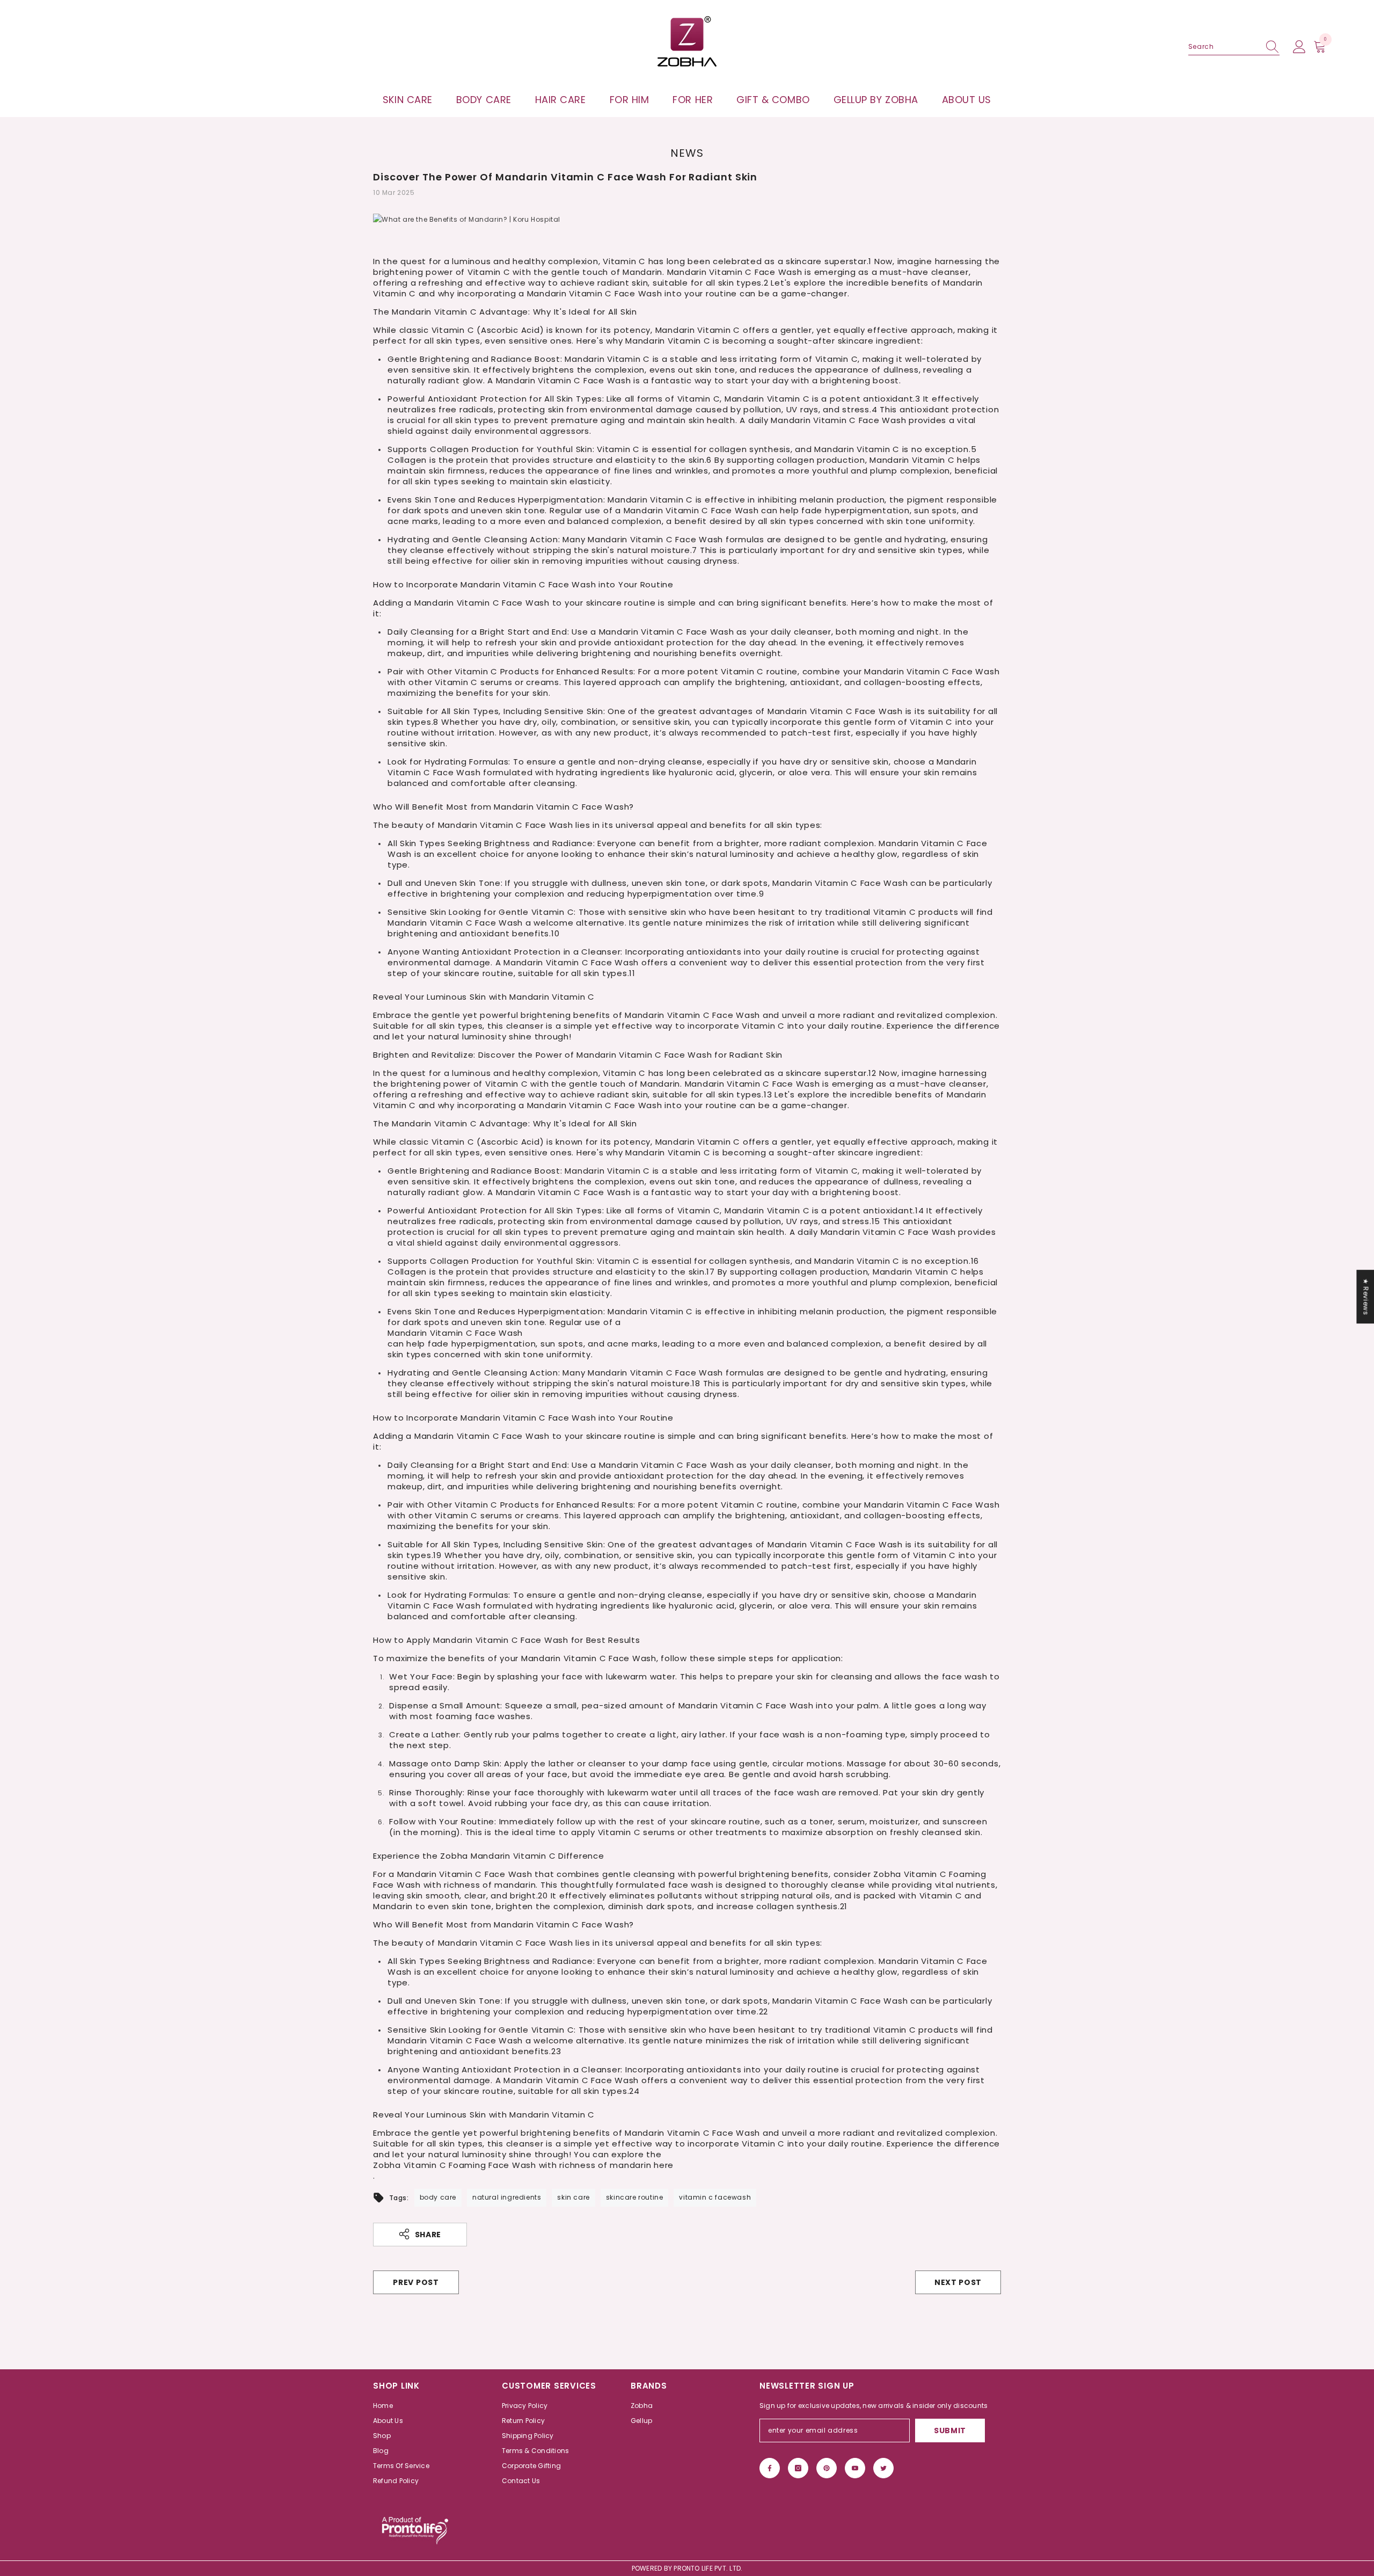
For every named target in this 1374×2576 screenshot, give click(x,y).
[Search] (1234, 47)
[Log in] (1299, 47)
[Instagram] (798, 2468)
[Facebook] (770, 2468)
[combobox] (1224, 47)
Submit (950, 2431)
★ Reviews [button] (1366, 1297)
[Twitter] (883, 2468)
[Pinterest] (827, 2468)
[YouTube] (855, 2468)
